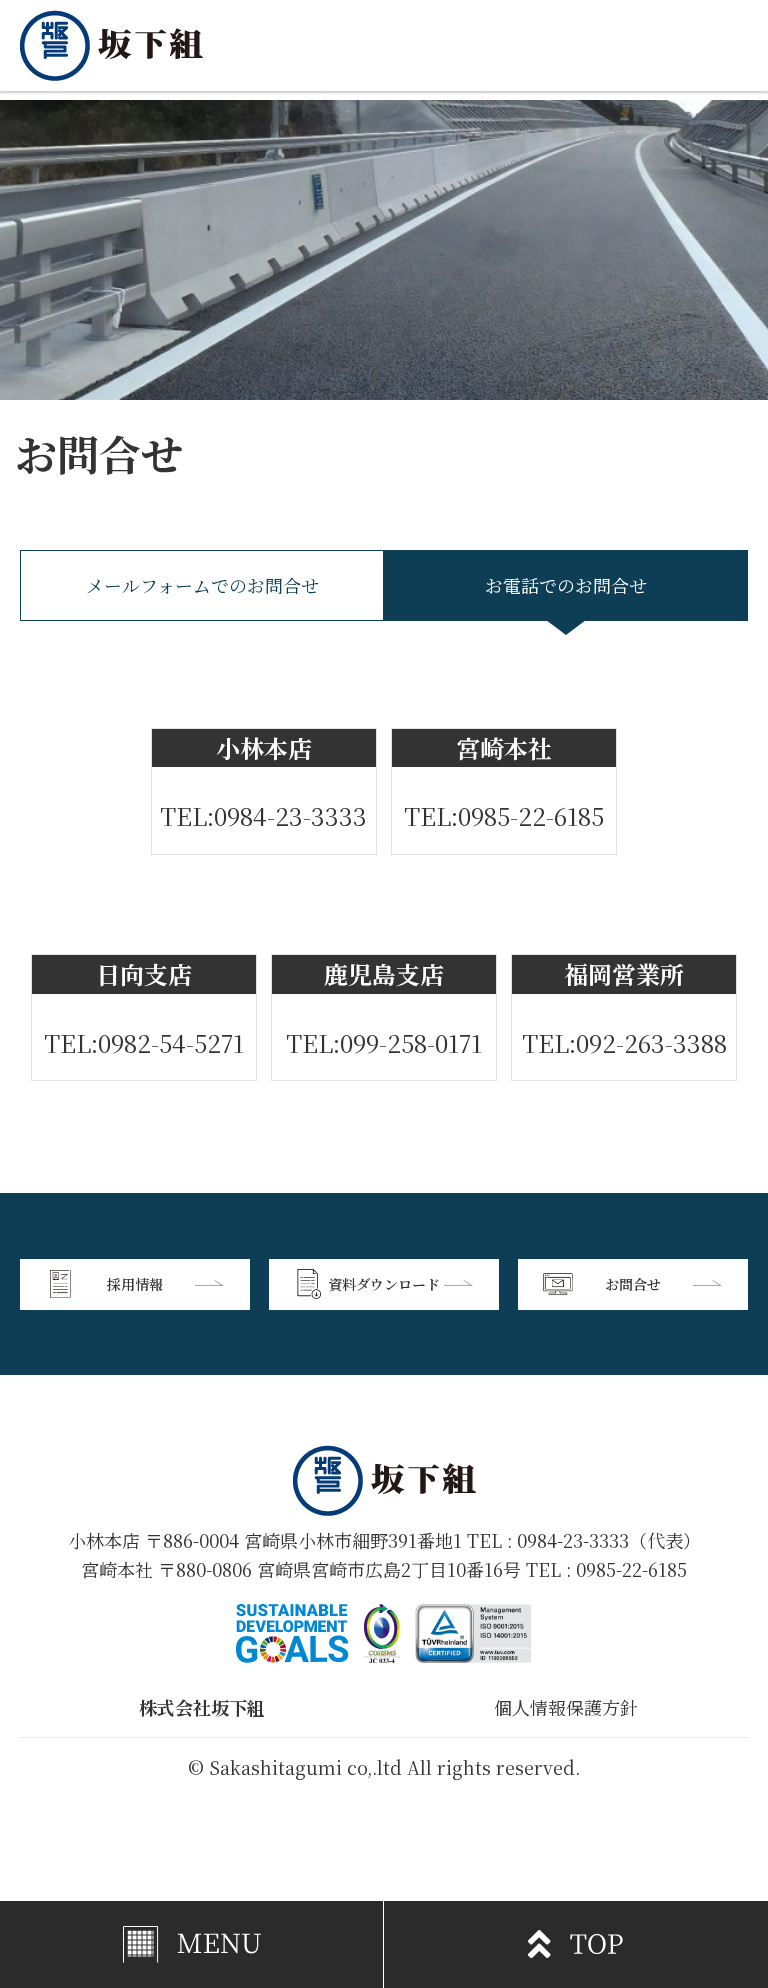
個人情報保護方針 (566, 1707)
